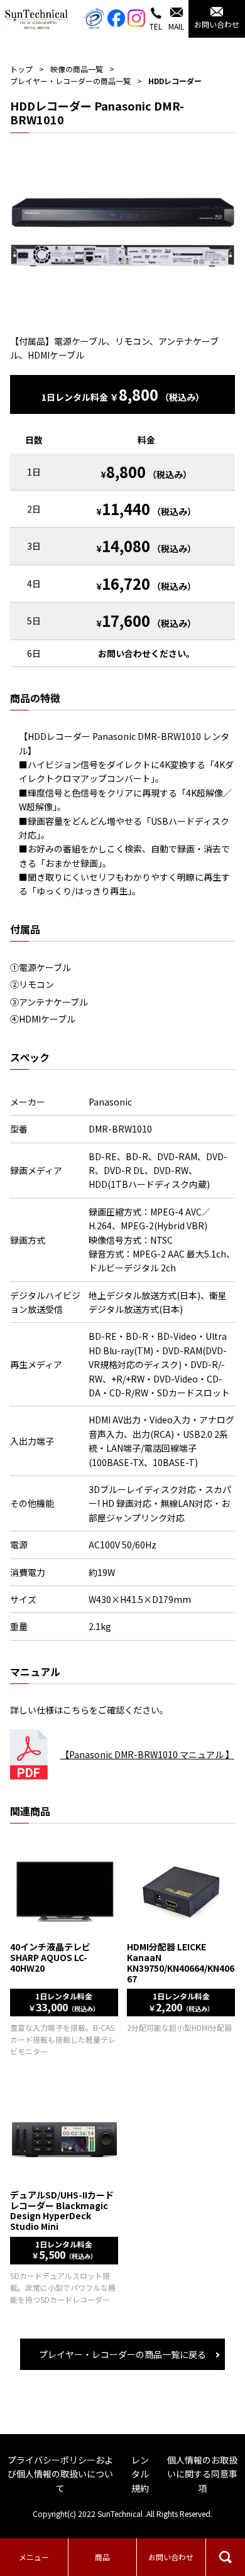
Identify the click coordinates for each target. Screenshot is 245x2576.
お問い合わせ (171, 2557)
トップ (21, 69)
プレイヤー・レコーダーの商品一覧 (70, 81)
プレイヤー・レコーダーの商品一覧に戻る (122, 2354)
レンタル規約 (140, 2474)
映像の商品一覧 (77, 69)
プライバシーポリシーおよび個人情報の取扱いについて (60, 2474)
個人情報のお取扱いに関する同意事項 (202, 2474)
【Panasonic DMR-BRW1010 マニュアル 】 (147, 1754)
